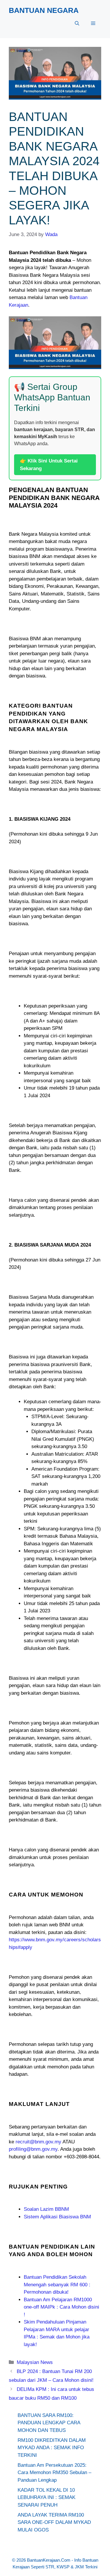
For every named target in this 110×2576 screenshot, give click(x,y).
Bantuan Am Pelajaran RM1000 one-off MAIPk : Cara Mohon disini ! (61, 2307)
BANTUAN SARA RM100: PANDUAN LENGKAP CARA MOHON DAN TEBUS (49, 2423)
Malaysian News (35, 2362)
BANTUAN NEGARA (44, 10)
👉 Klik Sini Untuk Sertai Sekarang (49, 465)
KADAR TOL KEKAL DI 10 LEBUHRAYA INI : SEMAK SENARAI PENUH (46, 2498)
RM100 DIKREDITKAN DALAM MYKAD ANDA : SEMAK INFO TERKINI (52, 2448)
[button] (77, 23)
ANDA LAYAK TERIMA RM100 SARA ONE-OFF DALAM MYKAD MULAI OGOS (54, 2522)
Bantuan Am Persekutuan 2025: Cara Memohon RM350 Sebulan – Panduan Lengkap (54, 2473)
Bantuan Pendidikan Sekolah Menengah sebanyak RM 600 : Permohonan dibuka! (57, 2285)
